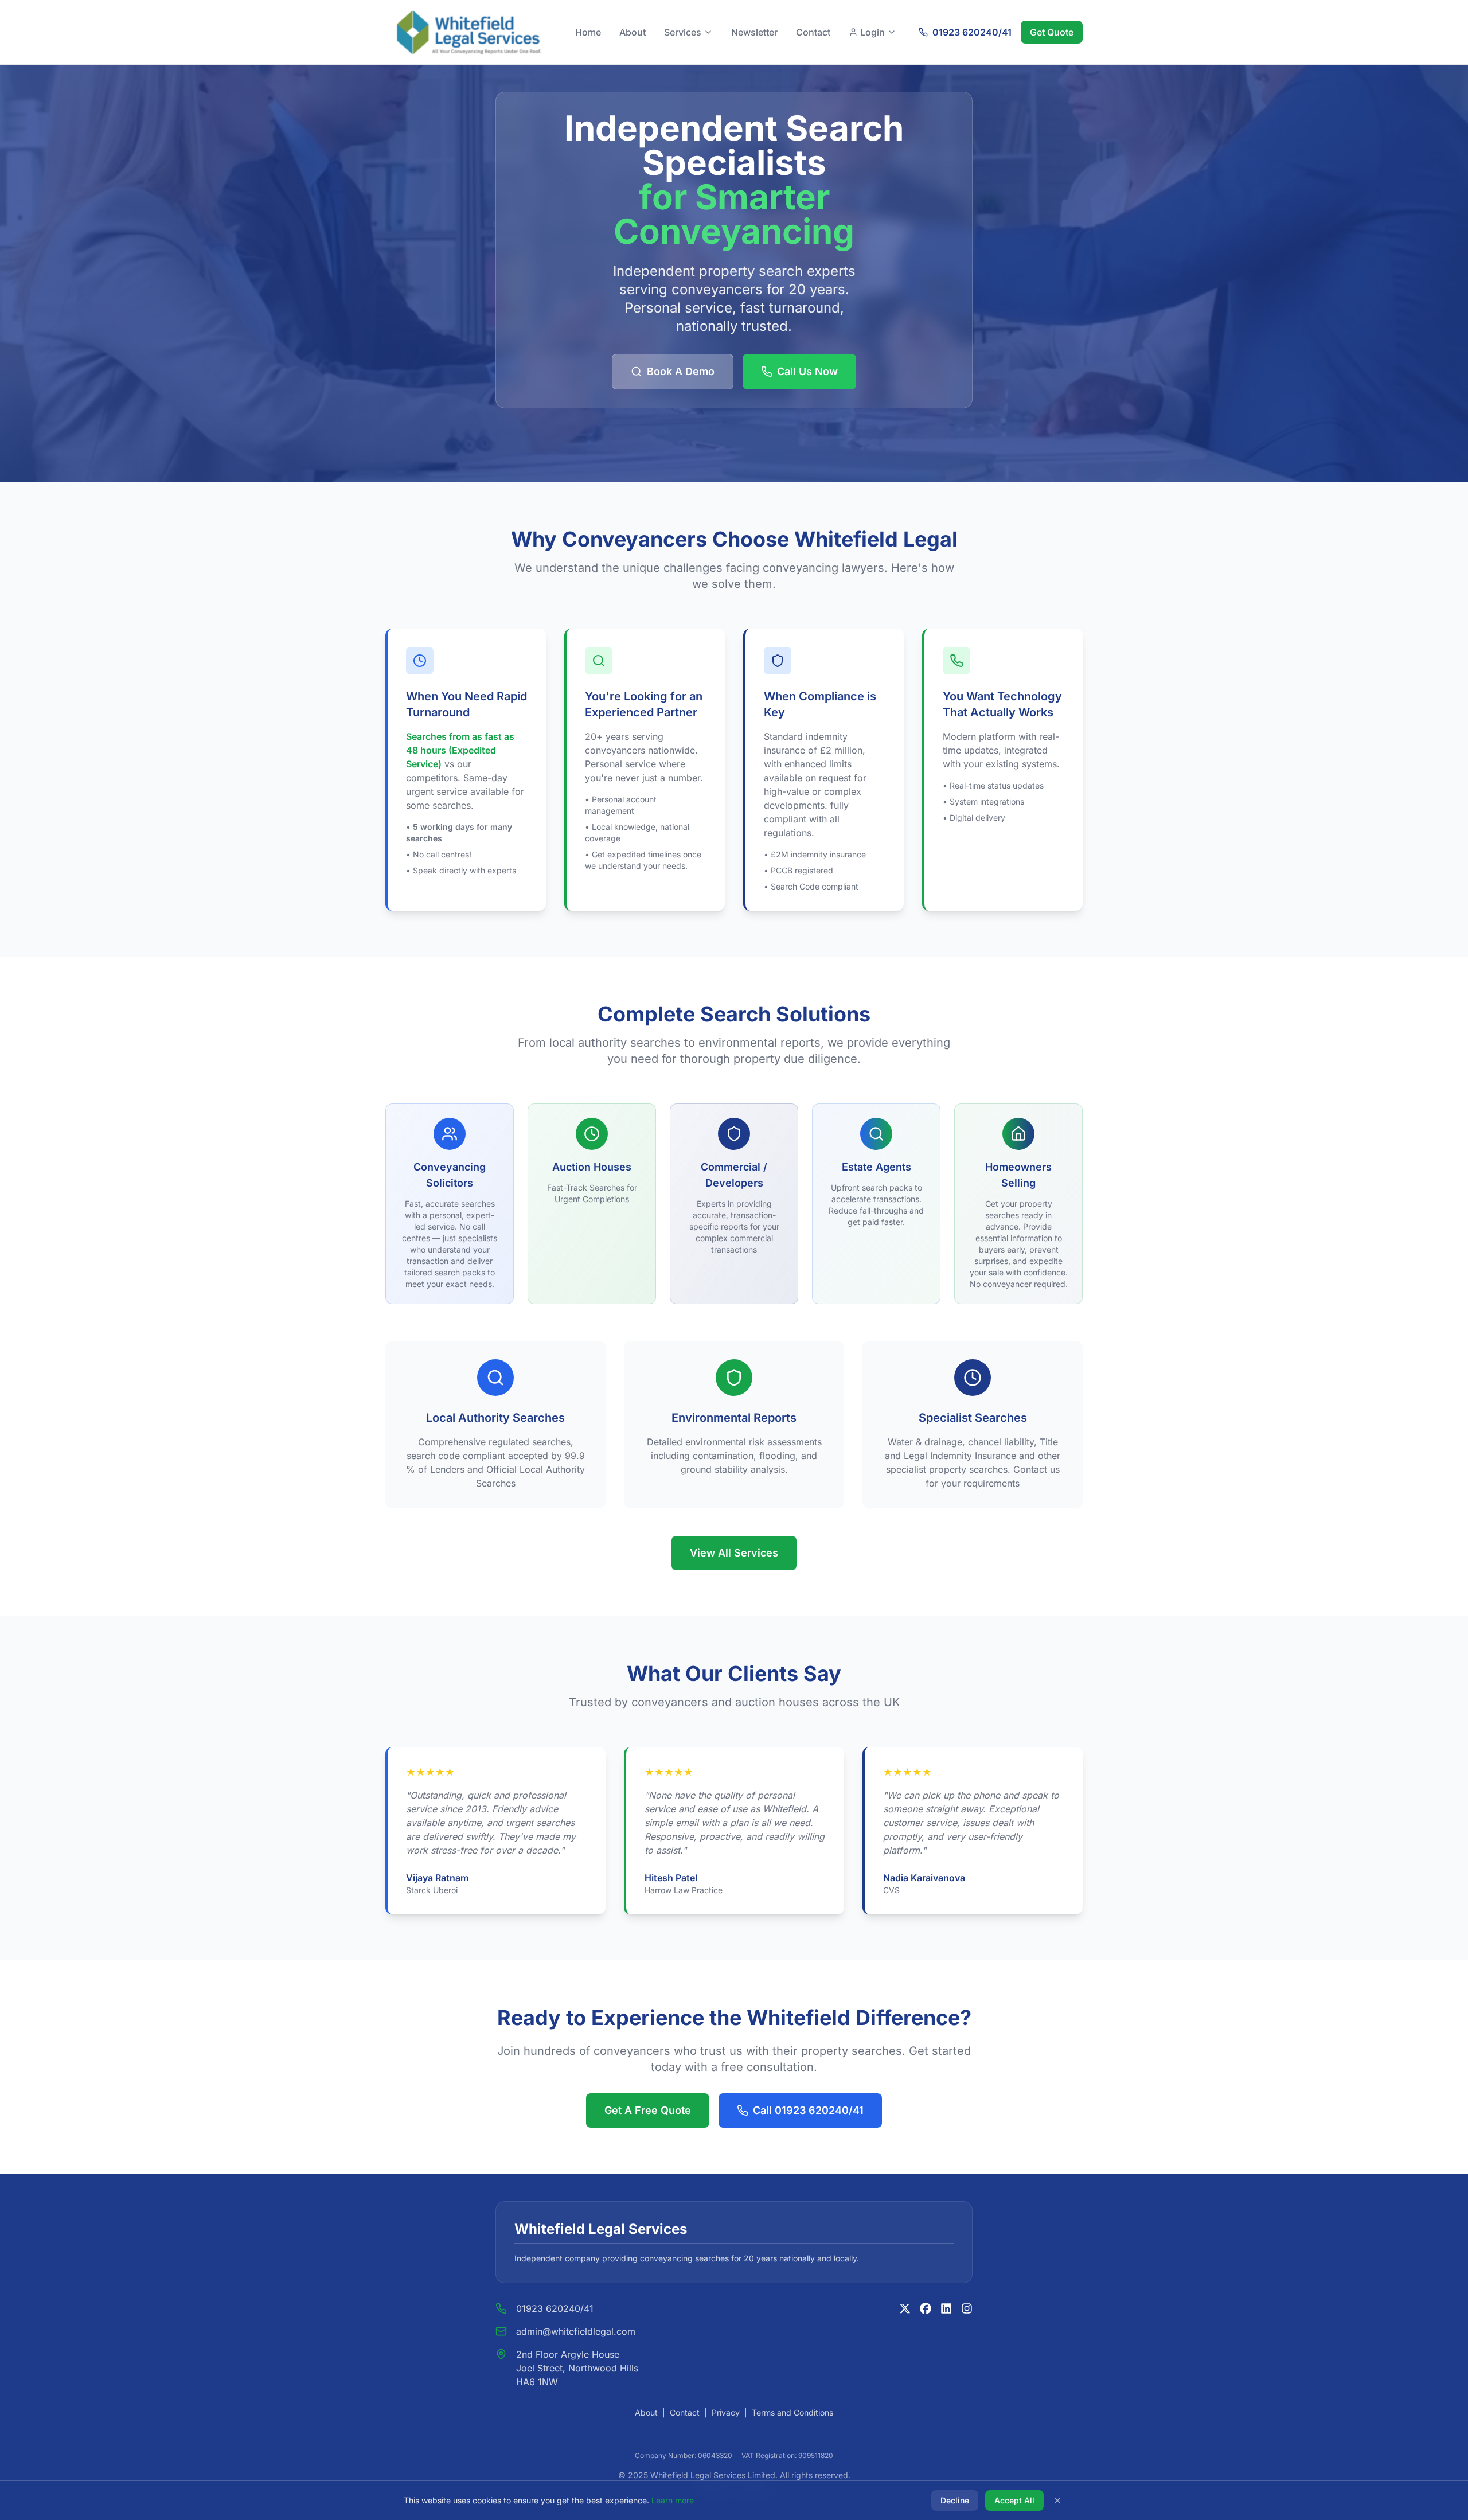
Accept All (1014, 2500)
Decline (955, 2500)
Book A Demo (681, 371)
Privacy (726, 2412)
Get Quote (1052, 32)
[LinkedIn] (946, 2308)
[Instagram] (967, 2308)
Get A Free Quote (648, 2110)
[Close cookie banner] (1057, 2501)
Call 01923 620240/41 (808, 2110)
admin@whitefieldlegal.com (576, 2331)
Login (872, 32)
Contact (813, 32)
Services (683, 32)
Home (588, 32)
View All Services (734, 1553)
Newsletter (754, 32)
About (633, 32)
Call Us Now (807, 371)
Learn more (673, 2500)
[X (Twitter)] (905, 2308)
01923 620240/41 (555, 2308)
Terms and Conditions (792, 2412)
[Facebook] (926, 2308)
